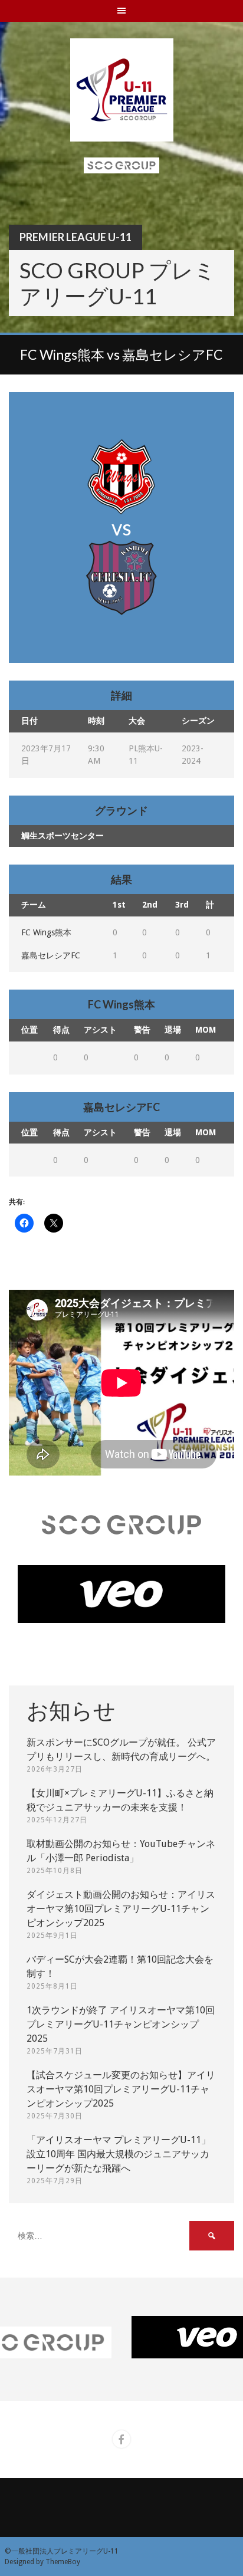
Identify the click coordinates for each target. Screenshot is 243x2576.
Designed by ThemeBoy (42, 2562)
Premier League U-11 (75, 237)
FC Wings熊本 (46, 932)
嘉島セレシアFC (51, 955)
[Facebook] (121, 2439)
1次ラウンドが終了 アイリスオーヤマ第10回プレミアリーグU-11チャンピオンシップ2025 (121, 2024)
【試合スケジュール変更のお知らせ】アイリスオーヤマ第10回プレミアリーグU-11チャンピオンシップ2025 (121, 2089)
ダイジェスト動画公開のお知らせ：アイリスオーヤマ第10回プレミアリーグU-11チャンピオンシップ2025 (121, 1909)
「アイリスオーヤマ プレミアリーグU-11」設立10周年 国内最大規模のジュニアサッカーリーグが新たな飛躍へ (119, 2154)
